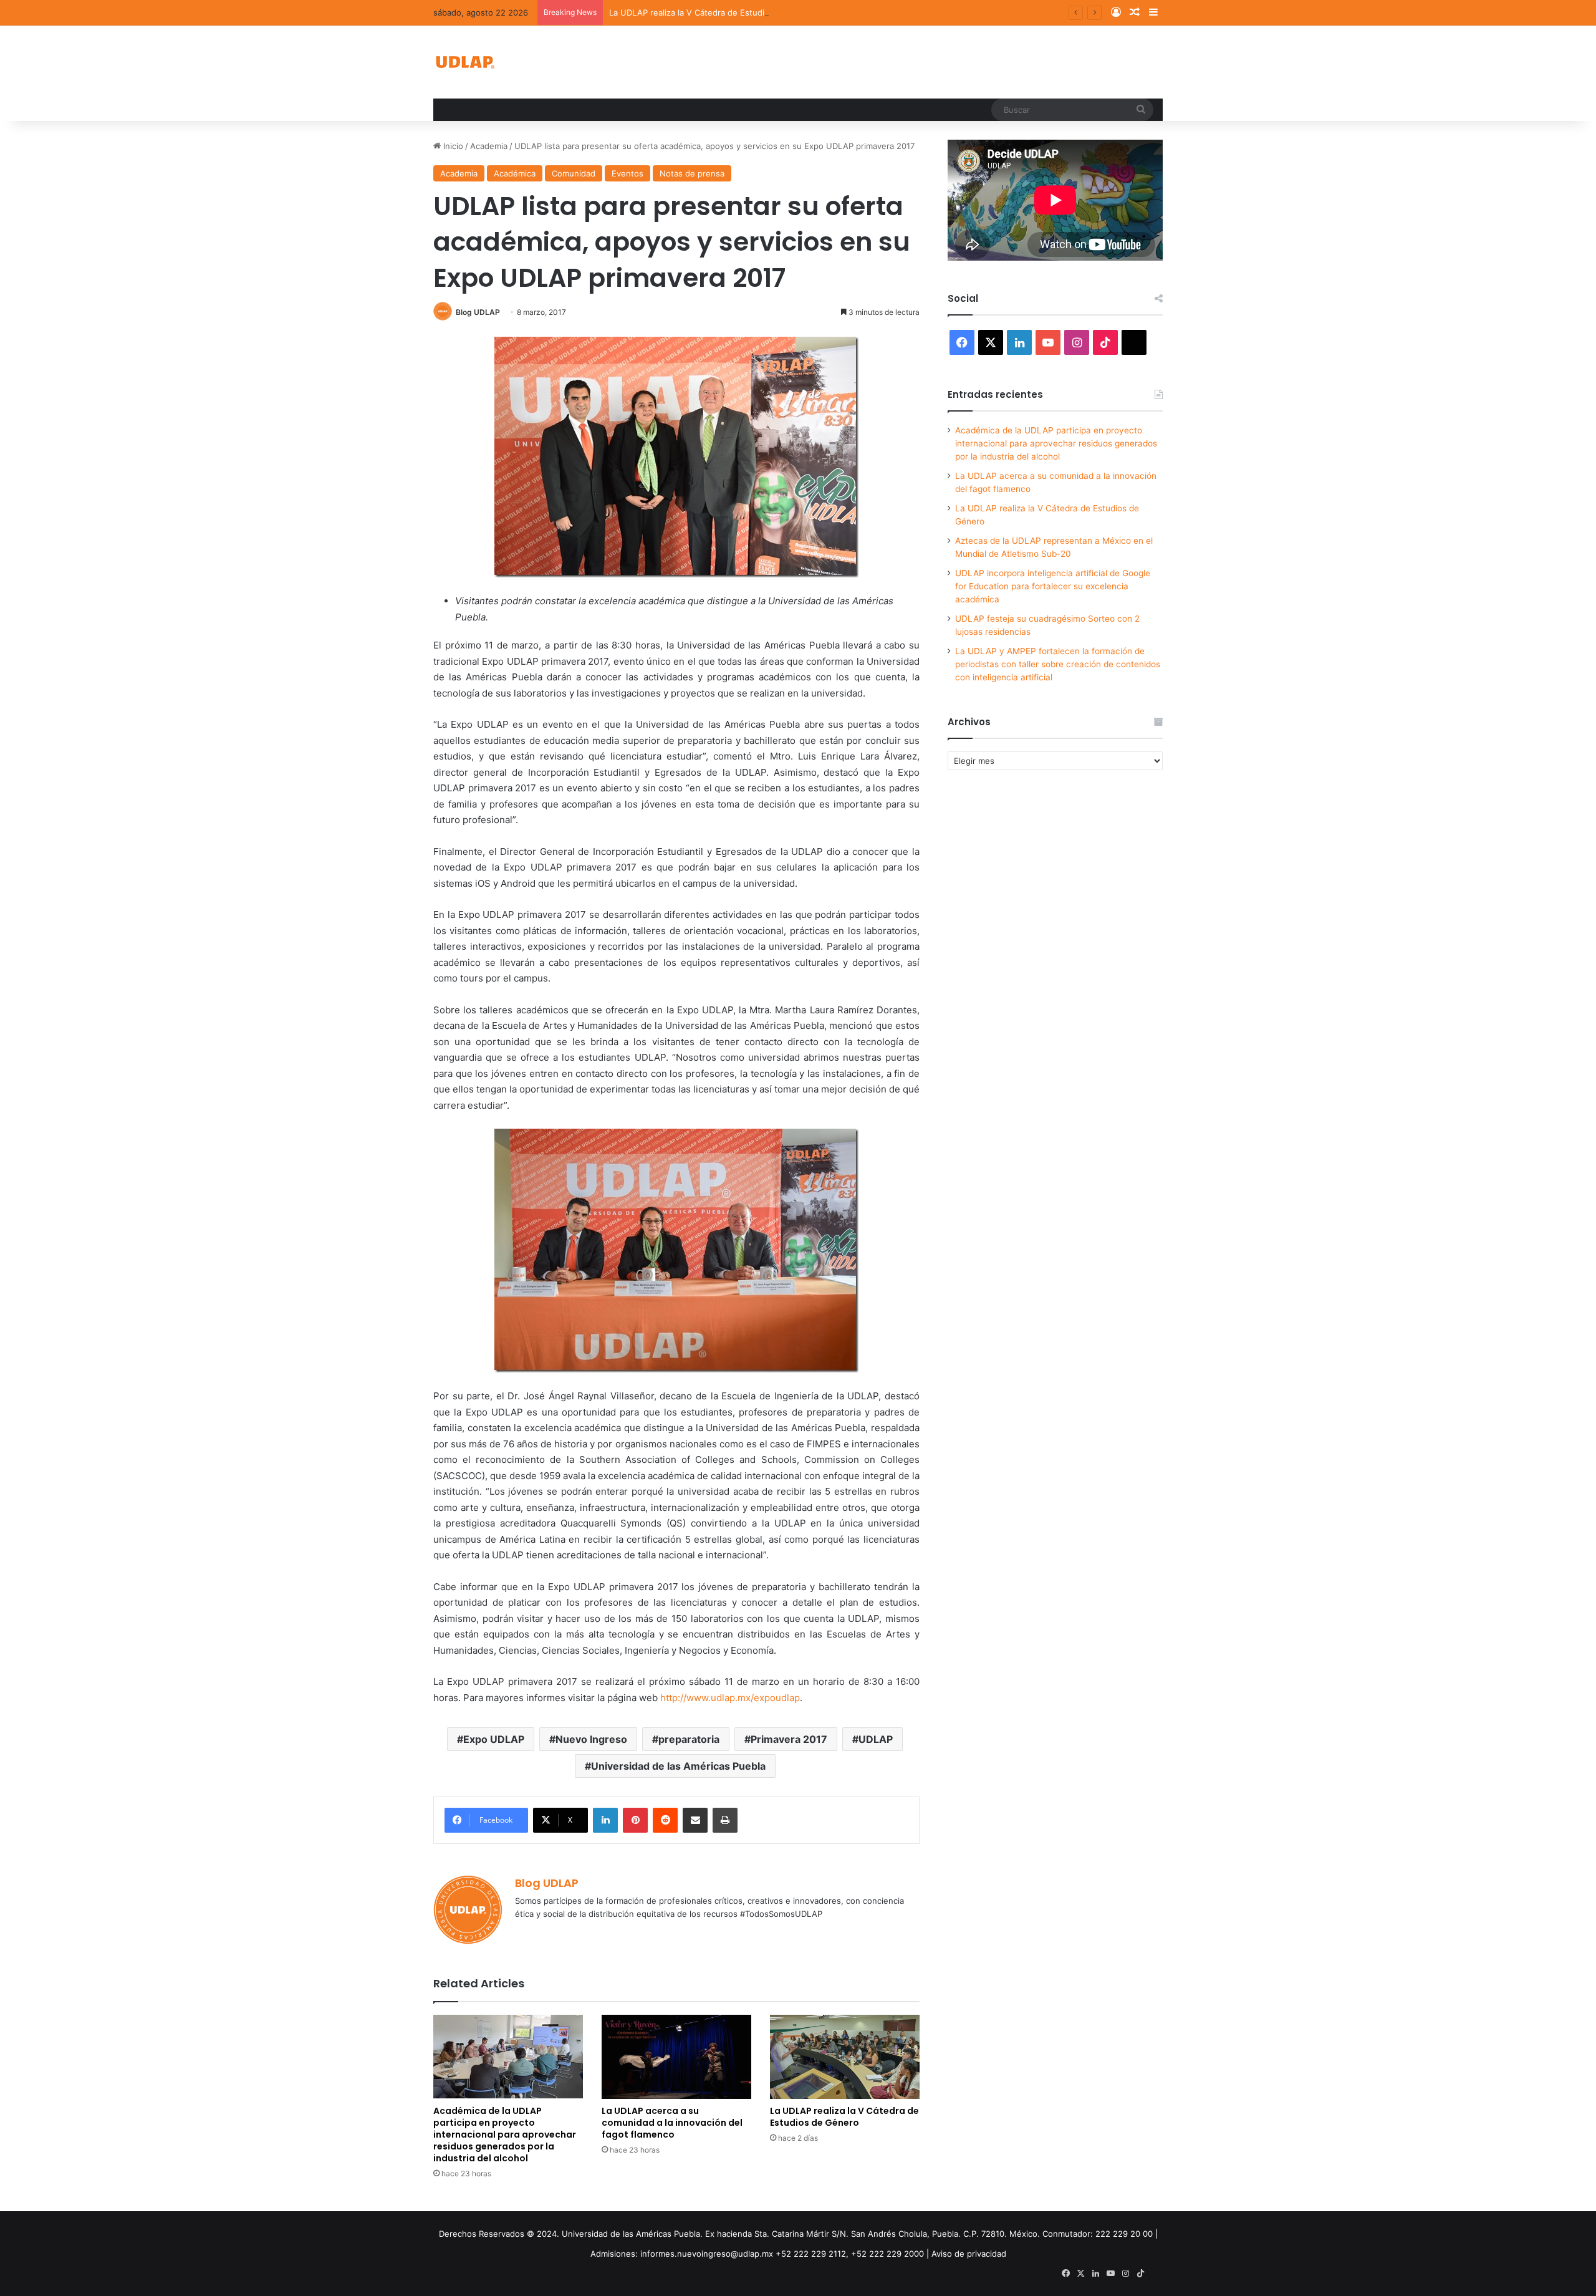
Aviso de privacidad (969, 2254)
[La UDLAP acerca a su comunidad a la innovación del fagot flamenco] (676, 2057)
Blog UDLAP (478, 312)
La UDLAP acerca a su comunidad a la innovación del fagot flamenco (672, 2123)
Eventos (627, 173)
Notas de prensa (692, 173)
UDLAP (876, 1739)
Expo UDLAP (494, 1739)
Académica (515, 173)
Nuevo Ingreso (591, 1739)
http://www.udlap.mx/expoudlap (730, 1698)
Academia (489, 146)
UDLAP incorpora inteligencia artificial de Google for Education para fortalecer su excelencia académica (1053, 586)
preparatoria (689, 1739)
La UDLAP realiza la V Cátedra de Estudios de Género (714, 12)
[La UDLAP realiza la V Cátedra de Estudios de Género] (845, 2057)
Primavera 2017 (789, 1739)
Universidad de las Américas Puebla (678, 1766)
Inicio (452, 146)
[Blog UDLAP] (464, 62)
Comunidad (574, 173)
